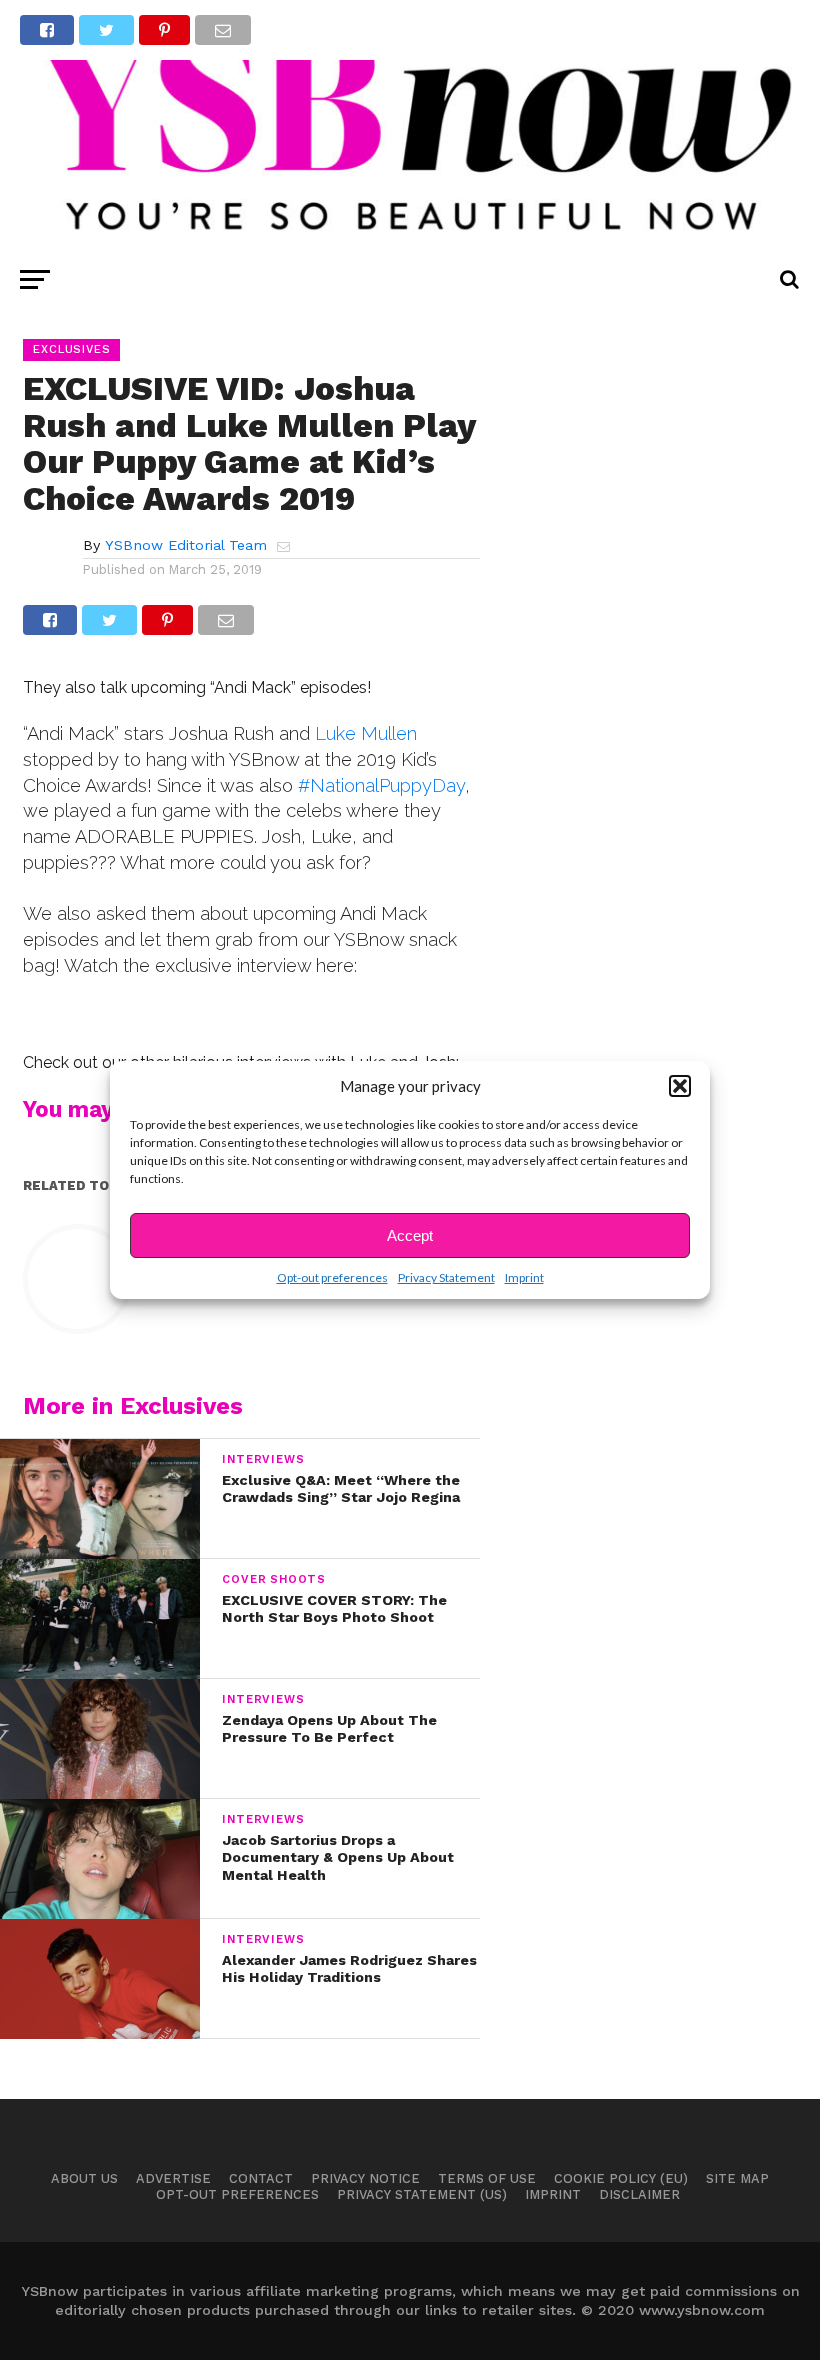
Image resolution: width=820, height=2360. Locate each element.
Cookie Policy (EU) (621, 2178)
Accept (410, 1235)
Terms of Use (487, 2178)
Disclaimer (639, 2194)
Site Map (737, 2178)
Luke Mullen (366, 733)
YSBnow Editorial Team (186, 545)
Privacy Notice (365, 2178)
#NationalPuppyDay (381, 785)
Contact (261, 2178)
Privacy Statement (446, 1277)
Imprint (524, 1277)
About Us (84, 2178)
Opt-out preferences (332, 1277)
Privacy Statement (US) (422, 2194)
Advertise (173, 2178)
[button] (680, 1086)
